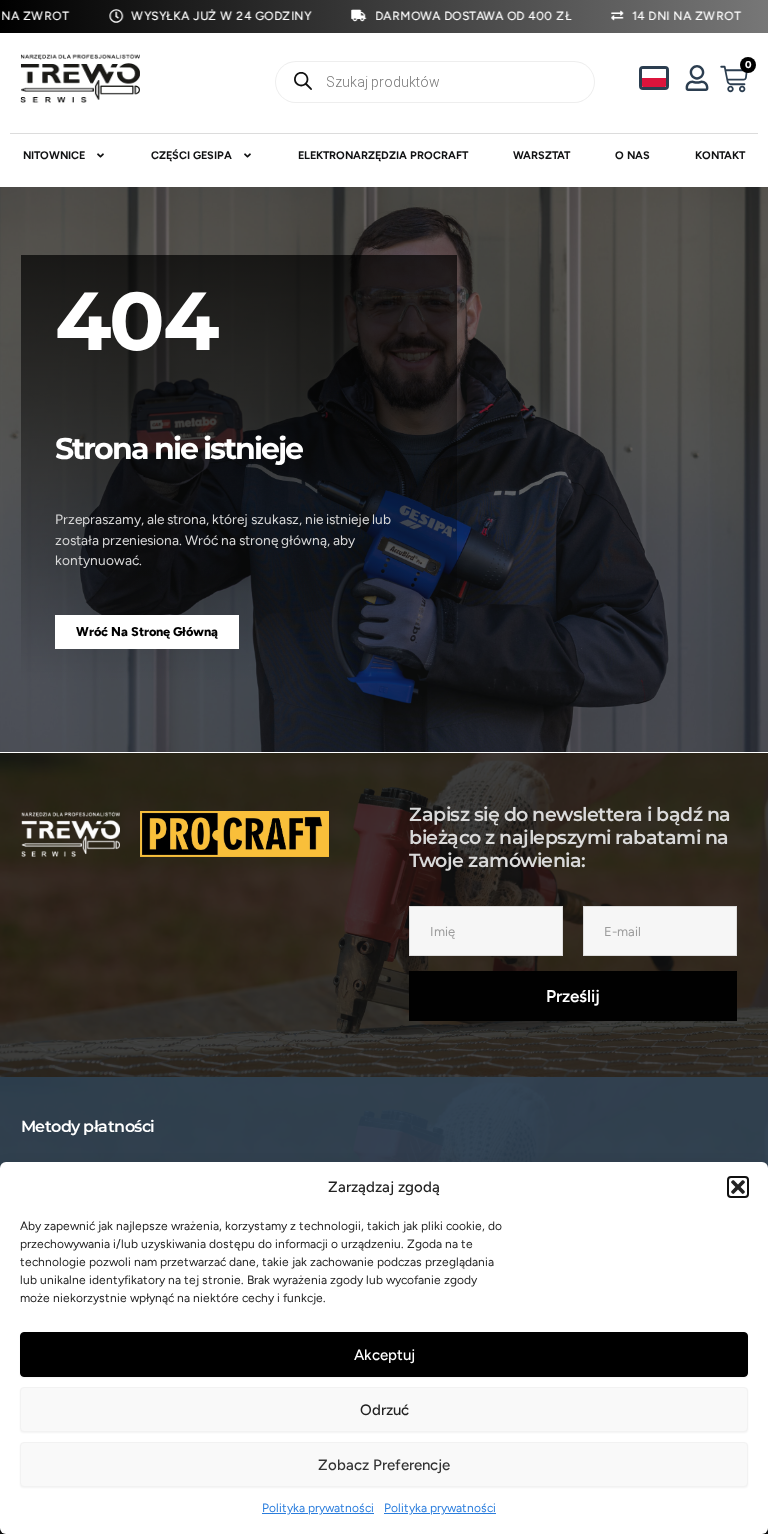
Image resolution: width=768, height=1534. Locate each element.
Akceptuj (384, 1355)
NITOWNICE (54, 155)
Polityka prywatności (318, 1508)
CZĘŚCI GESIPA (191, 155)
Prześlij (573, 996)
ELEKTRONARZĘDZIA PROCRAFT (383, 155)
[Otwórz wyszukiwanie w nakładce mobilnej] (435, 82)
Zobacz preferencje (384, 1465)
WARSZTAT (541, 155)
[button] (738, 1187)
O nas (632, 155)
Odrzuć (384, 1410)
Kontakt (720, 155)
